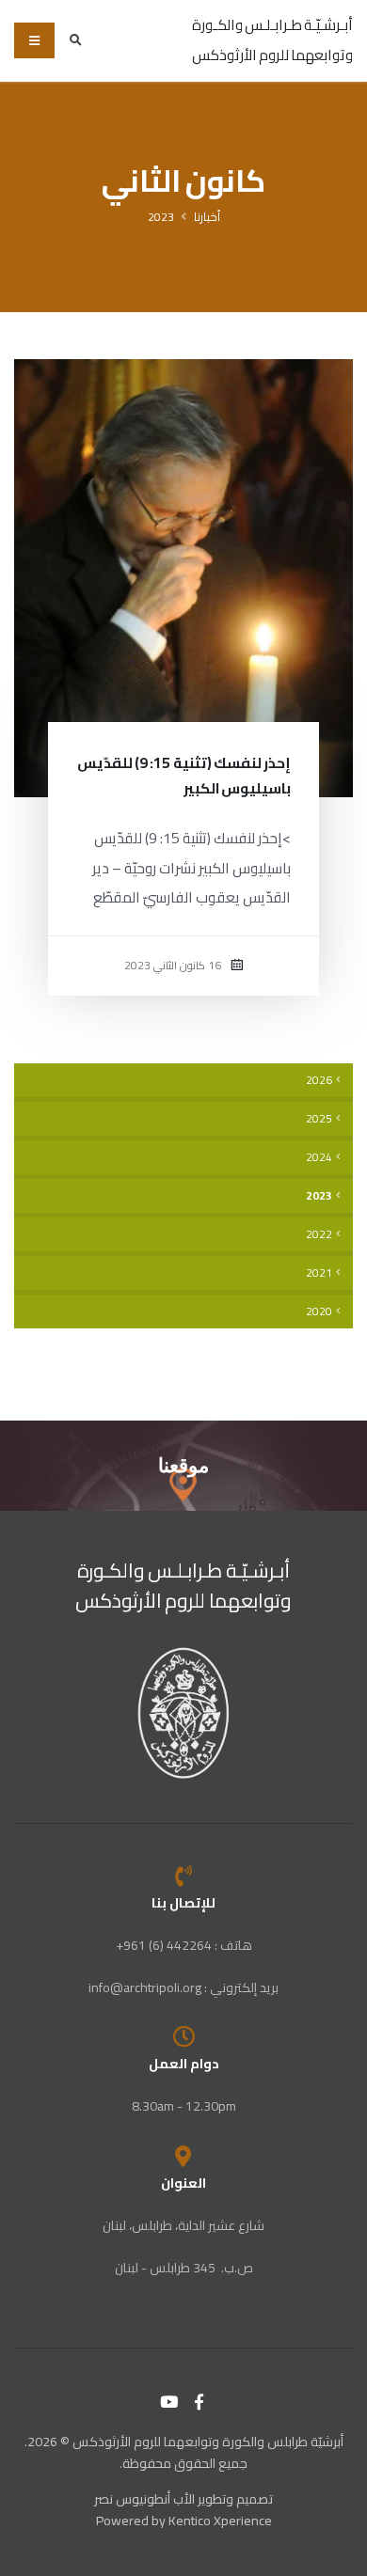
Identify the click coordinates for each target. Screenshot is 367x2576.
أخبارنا (207, 217)
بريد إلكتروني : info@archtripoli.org (183, 1987)
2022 (319, 1234)
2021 (319, 1273)
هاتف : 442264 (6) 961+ (184, 1945)
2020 (319, 1312)
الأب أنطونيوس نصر (144, 2499)
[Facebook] (199, 2402)
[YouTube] (169, 2402)
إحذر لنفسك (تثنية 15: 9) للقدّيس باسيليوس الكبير (184, 776)
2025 (319, 1119)
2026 (319, 1080)
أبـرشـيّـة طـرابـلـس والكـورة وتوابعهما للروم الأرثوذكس (184, 1586)
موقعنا (183, 1465)
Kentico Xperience (220, 2521)
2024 (319, 1157)
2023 (161, 217)
